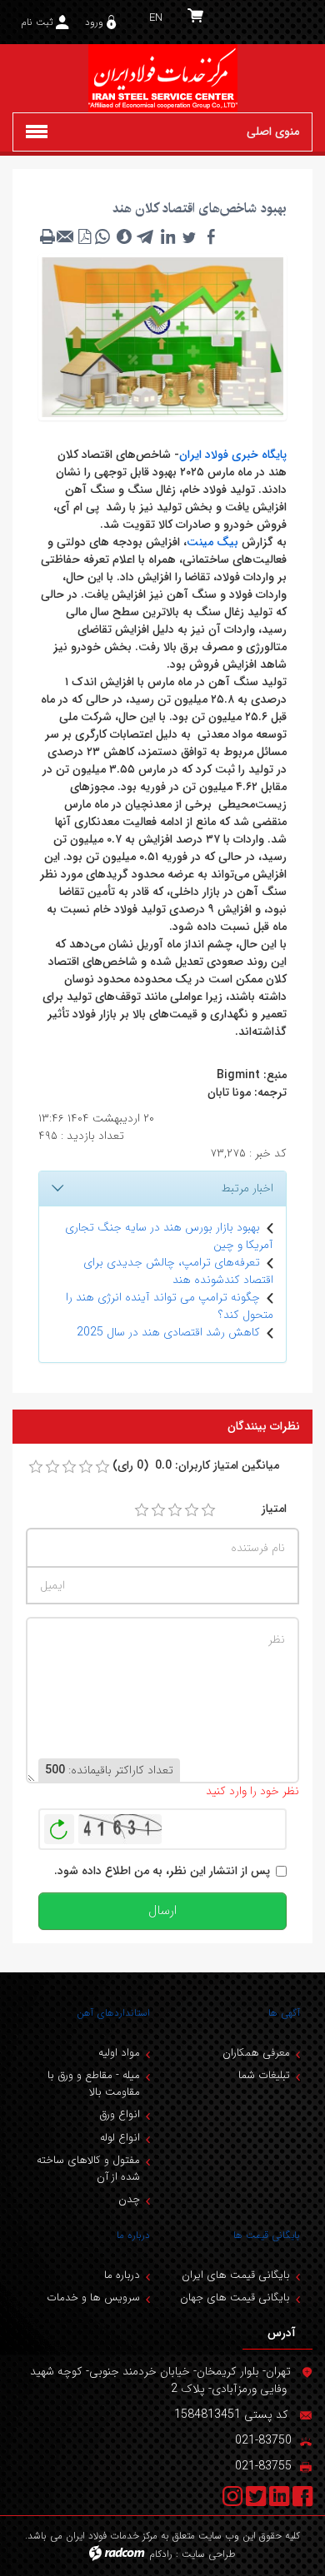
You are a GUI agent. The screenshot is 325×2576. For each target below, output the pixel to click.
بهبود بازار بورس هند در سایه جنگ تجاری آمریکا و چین (169, 1236)
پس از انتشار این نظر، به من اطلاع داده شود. (162, 1871)
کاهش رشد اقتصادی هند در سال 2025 (168, 1332)
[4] (192, 1510)
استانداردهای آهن (113, 2013)
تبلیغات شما (264, 2075)
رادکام (161, 2554)
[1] (142, 1510)
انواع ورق (120, 2114)
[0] (36, 1467)
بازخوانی (59, 1825)
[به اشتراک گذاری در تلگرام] (146, 236)
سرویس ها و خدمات (93, 2298)
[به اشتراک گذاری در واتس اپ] (102, 236)
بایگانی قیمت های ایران (236, 2275)
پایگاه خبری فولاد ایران (233, 455)
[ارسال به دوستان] (66, 236)
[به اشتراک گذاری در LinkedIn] (167, 236)
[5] (208, 1510)
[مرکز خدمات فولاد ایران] (162, 78)
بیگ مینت (212, 542)
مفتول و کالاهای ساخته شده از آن (88, 2168)
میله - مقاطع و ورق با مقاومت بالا (94, 2084)
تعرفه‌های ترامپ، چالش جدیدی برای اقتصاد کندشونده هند (178, 1271)
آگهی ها (284, 2013)
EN (156, 18)
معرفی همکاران (256, 2053)
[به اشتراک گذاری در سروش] (124, 236)
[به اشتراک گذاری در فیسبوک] (211, 236)
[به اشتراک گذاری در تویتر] (189, 236)
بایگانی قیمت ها (267, 2235)
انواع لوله (120, 2138)
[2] (158, 1510)
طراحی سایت (209, 2554)
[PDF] (84, 236)
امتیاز (274, 1509)
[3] (175, 1510)
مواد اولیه (119, 2053)
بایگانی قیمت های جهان (235, 2298)
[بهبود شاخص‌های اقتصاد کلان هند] (162, 336)
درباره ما (133, 2235)
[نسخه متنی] (47, 236)
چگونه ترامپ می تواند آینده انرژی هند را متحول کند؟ (170, 1306)
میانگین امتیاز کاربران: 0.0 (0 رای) (196, 1466)
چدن (129, 2199)
